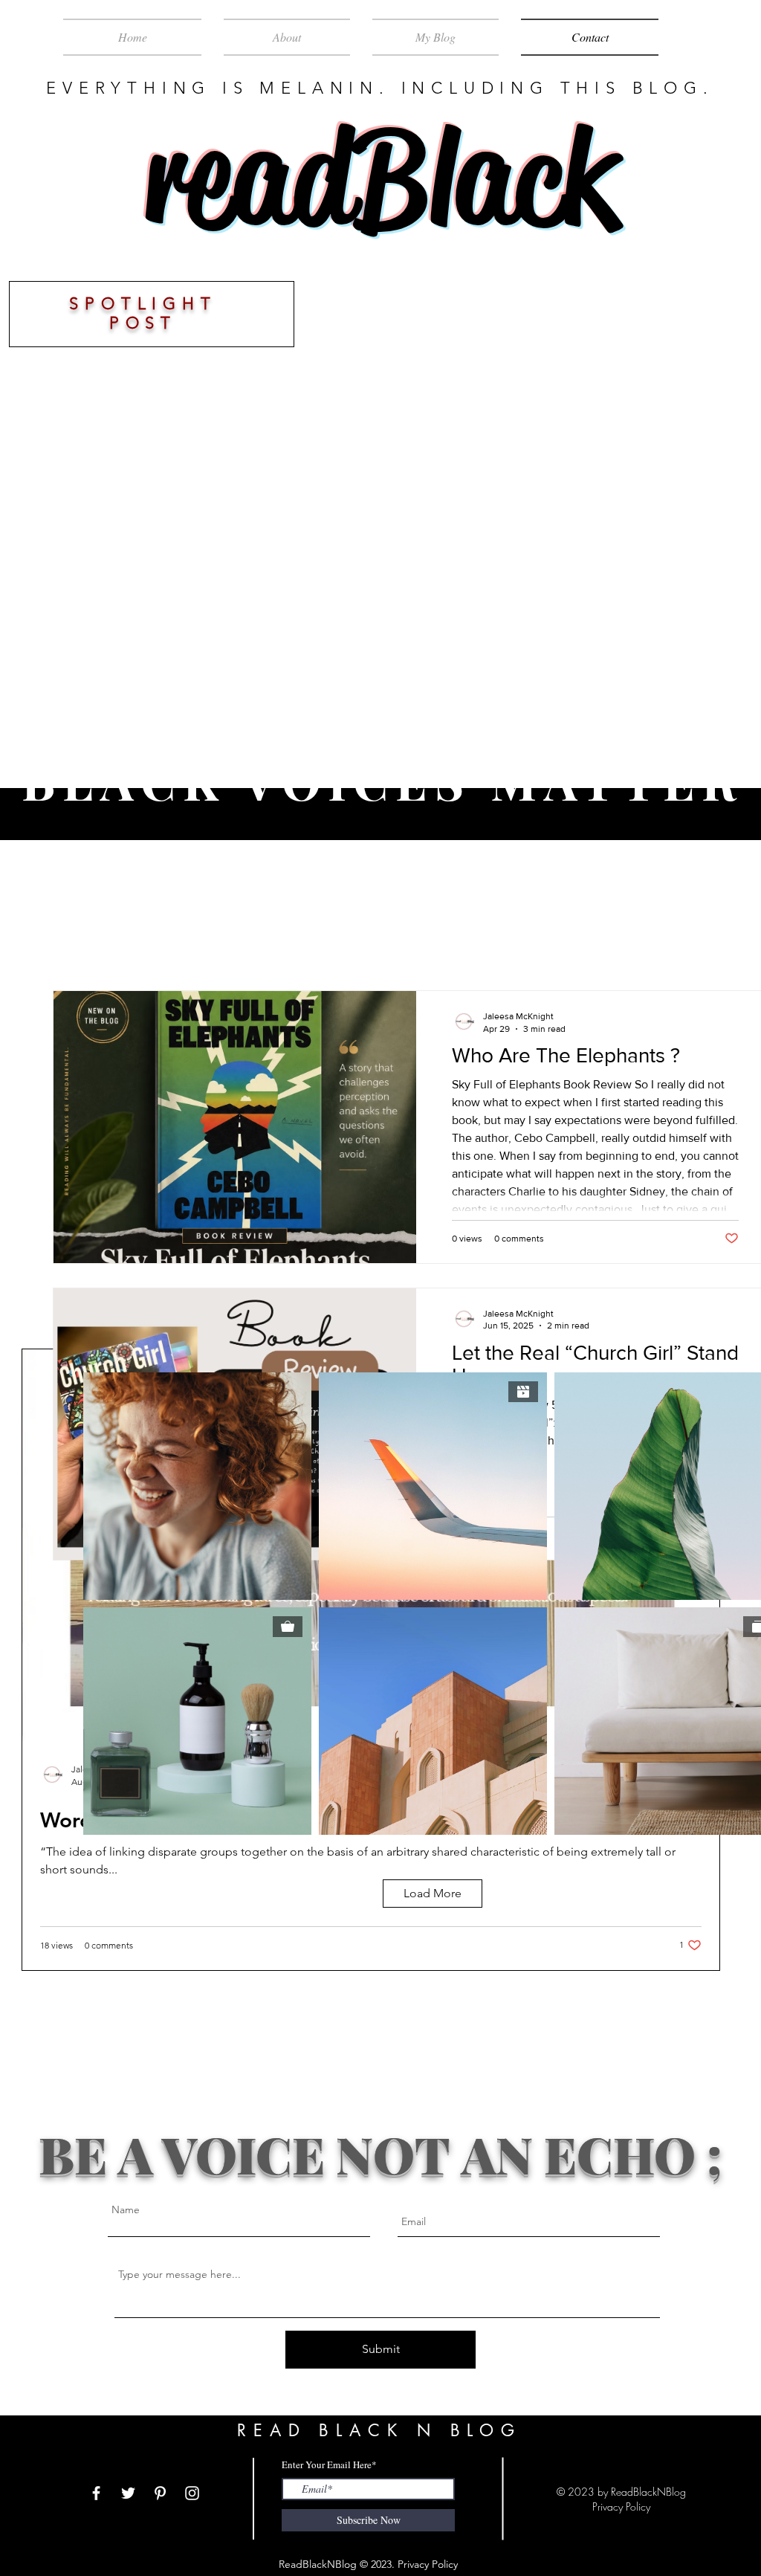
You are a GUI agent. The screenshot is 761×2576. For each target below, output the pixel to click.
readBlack (380, 178)
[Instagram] (192, 2493)
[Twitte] (128, 2493)
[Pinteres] (160, 2493)
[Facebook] (96, 2493)
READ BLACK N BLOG (379, 2430)
